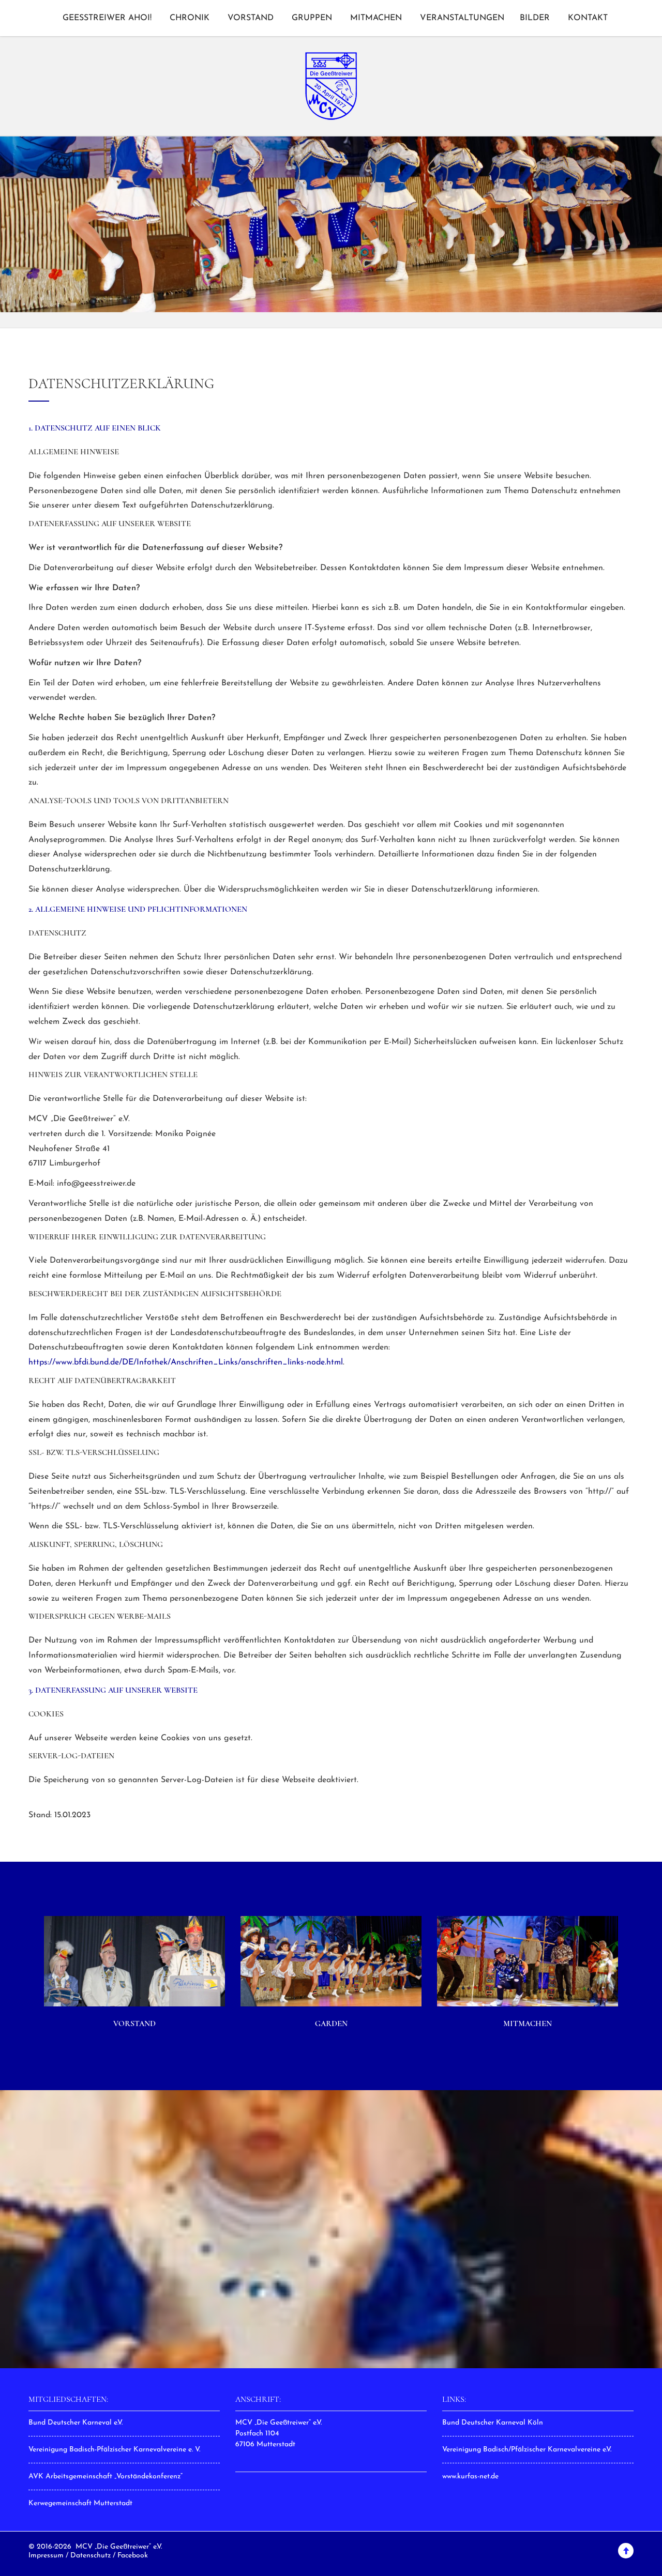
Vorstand (251, 18)
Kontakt (588, 18)
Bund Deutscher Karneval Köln (493, 2423)
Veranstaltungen (462, 18)
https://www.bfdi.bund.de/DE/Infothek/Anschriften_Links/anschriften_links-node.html (186, 1362)
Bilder (535, 18)
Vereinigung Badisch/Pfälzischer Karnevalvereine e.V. (527, 2450)
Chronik (190, 18)
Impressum (46, 2556)
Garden (331, 2023)
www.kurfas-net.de (470, 2477)
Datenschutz (91, 2556)
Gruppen (312, 18)
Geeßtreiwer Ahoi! (107, 18)
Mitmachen (376, 18)
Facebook (133, 2556)
